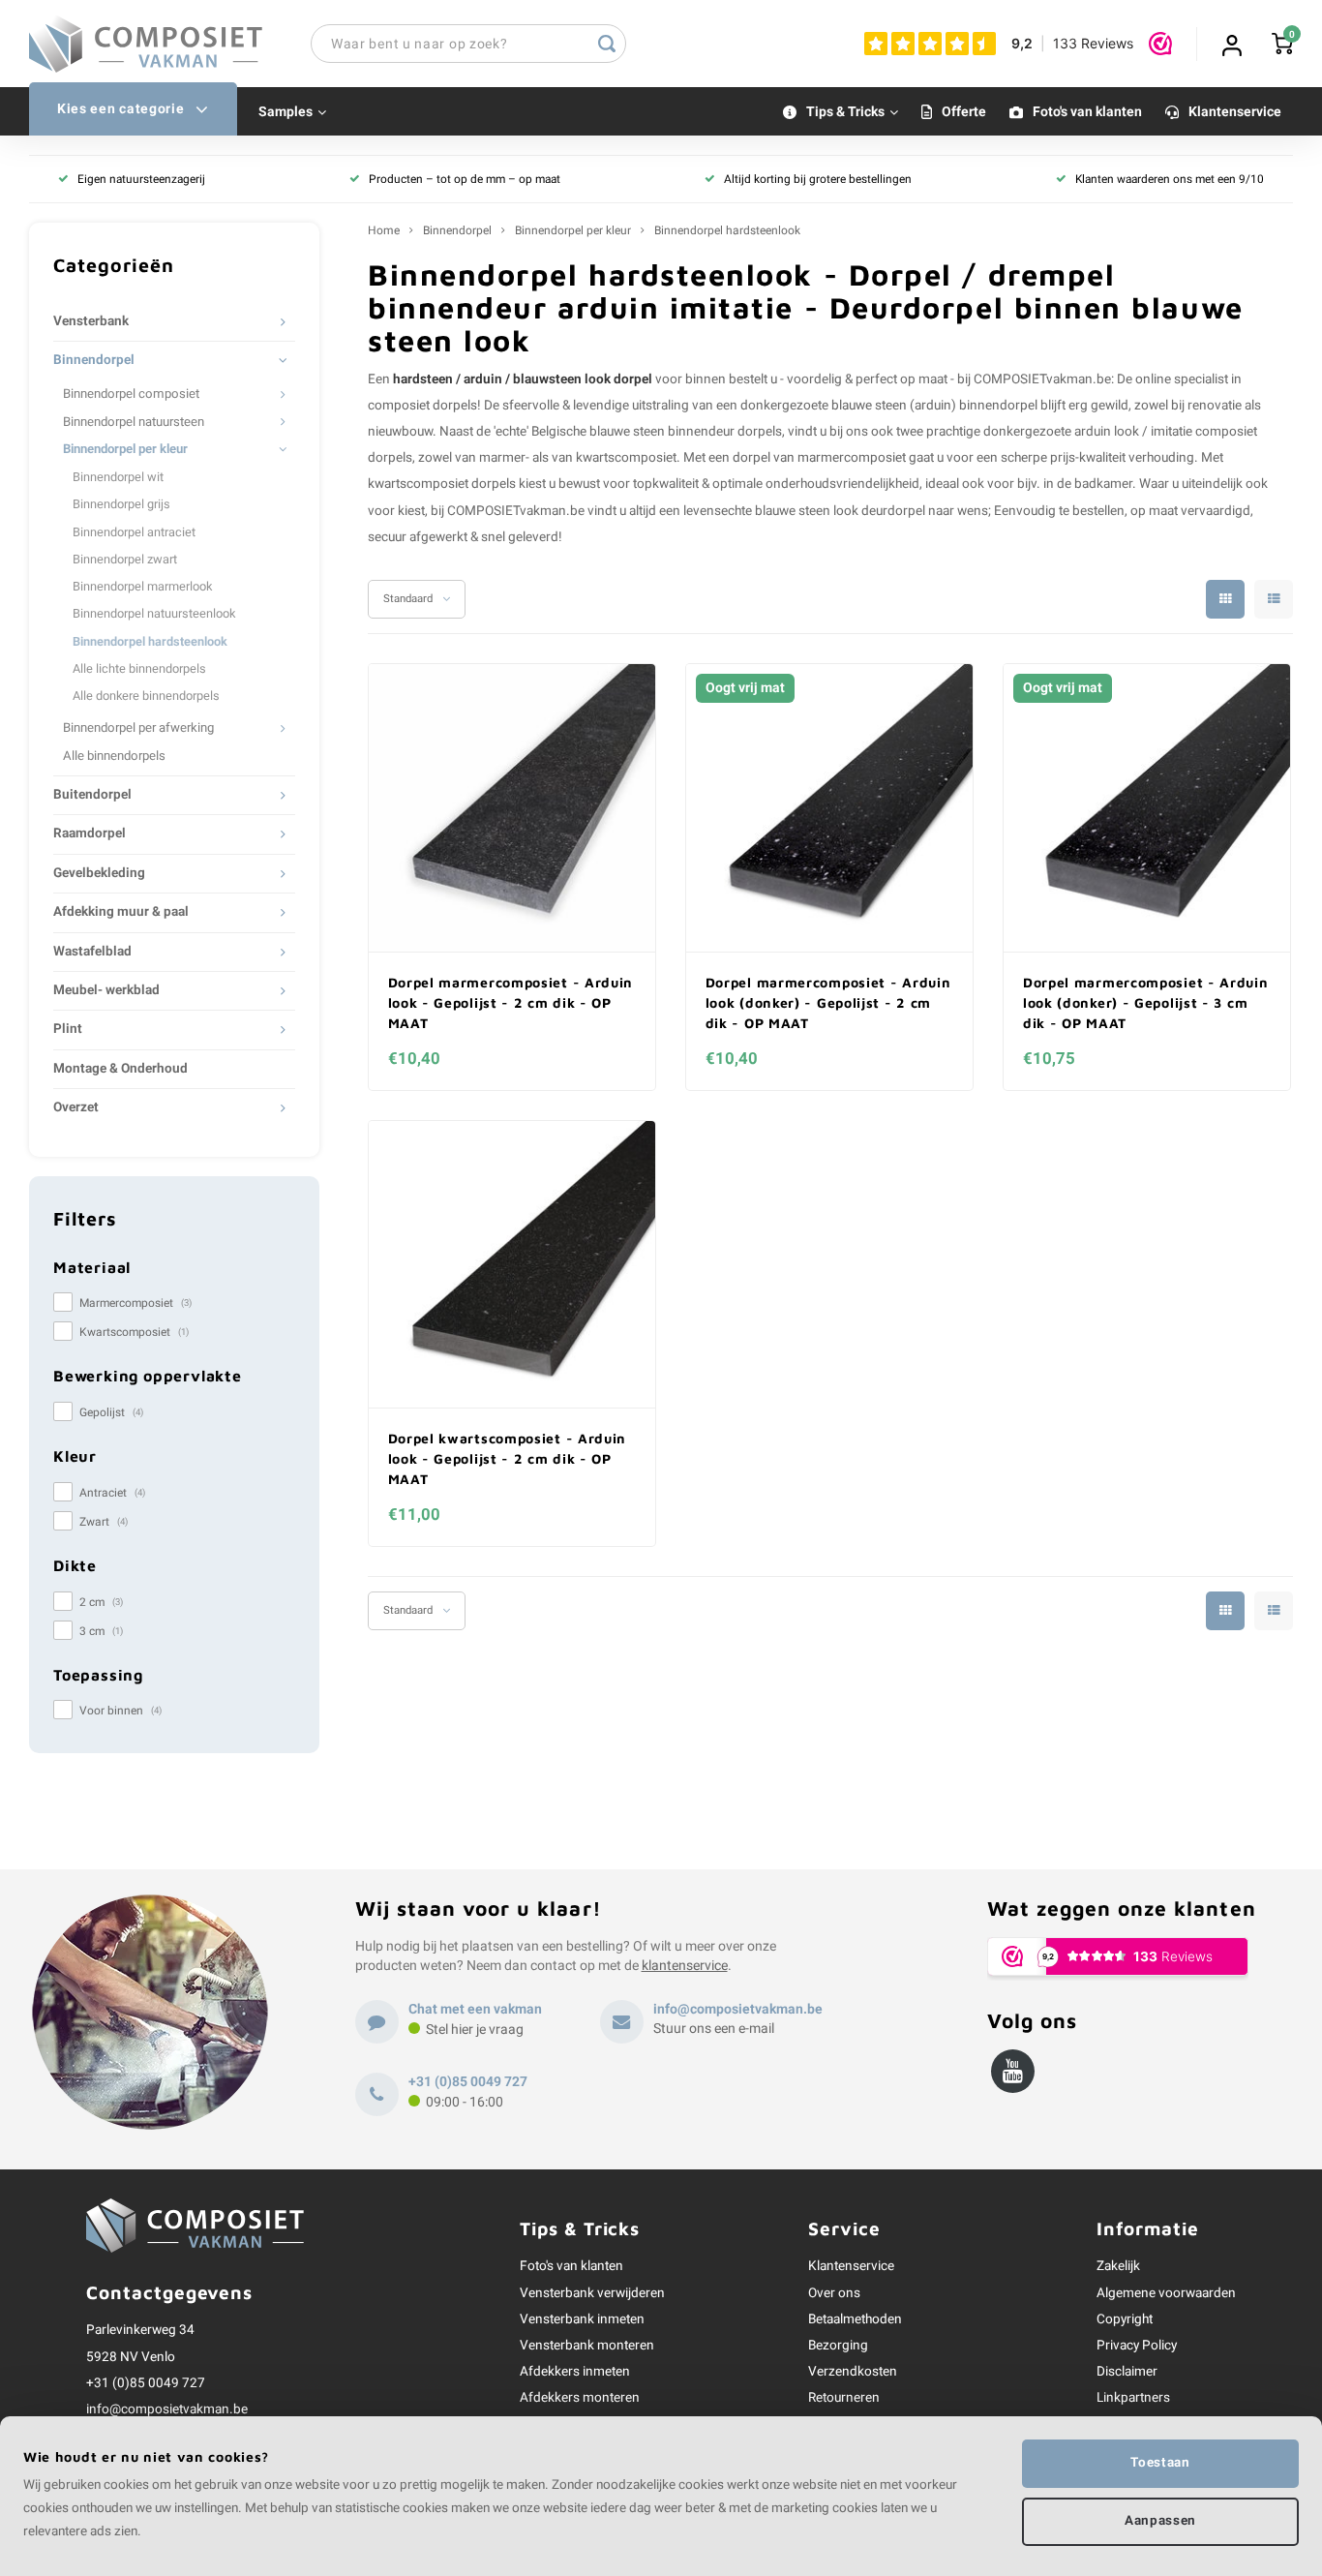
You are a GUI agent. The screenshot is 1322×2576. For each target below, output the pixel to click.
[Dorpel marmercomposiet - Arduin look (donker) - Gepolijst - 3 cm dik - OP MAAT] (1147, 808)
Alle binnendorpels (114, 756)
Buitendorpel (92, 795)
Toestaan (1160, 2463)
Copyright (1125, 2319)
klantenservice (685, 1966)
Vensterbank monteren (587, 2346)
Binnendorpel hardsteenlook (150, 642)
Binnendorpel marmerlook (142, 587)
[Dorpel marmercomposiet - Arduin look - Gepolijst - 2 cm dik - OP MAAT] (512, 808)
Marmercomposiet (135, 1303)
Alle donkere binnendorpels (146, 696)
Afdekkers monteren (580, 2398)
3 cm (101, 1631)
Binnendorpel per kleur (125, 449)
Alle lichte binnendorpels (139, 669)
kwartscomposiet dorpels (442, 484)
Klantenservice (1235, 112)
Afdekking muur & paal (121, 912)
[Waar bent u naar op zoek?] (607, 44)
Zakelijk (1118, 2266)
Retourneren (844, 2398)
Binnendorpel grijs (121, 504)
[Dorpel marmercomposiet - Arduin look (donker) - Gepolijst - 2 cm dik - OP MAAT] (830, 808)
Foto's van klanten (1087, 112)
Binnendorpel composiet (131, 394)
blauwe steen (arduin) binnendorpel (934, 406)
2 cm (101, 1602)
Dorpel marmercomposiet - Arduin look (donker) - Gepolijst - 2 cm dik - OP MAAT (828, 1002)
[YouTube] (1013, 2071)
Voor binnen (120, 1711)
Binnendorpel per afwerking (138, 728)
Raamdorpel (90, 833)
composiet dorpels (422, 406)
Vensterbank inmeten (582, 2319)
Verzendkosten (853, 2372)
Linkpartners (1133, 2398)
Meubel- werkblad (106, 990)
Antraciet (112, 1493)
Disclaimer (1127, 2372)
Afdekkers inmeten (575, 2372)
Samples (285, 112)
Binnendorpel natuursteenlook (154, 614)
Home (384, 231)
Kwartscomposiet (134, 1332)
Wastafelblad (92, 952)
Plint (68, 1029)
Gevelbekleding (99, 873)
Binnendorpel (94, 360)
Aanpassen (1160, 2521)
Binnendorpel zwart (125, 560)
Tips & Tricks (845, 112)
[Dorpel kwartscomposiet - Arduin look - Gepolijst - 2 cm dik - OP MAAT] (512, 1265)
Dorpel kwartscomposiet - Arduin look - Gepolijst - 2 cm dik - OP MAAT (508, 1458)
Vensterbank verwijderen (592, 2293)
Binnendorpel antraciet (134, 532)
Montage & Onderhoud (120, 1069)
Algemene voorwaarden (1166, 2293)
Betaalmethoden (855, 2319)
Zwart (104, 1522)
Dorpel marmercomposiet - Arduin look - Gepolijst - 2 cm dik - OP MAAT (511, 1002)
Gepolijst (111, 1412)
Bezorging (838, 2346)
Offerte (964, 112)
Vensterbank (91, 321)
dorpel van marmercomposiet (819, 458)
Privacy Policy (1137, 2346)
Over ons (834, 2293)
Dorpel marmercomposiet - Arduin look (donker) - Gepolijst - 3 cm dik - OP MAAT (1146, 1002)
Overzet (76, 1107)
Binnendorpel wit (118, 477)
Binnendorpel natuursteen (134, 422)
